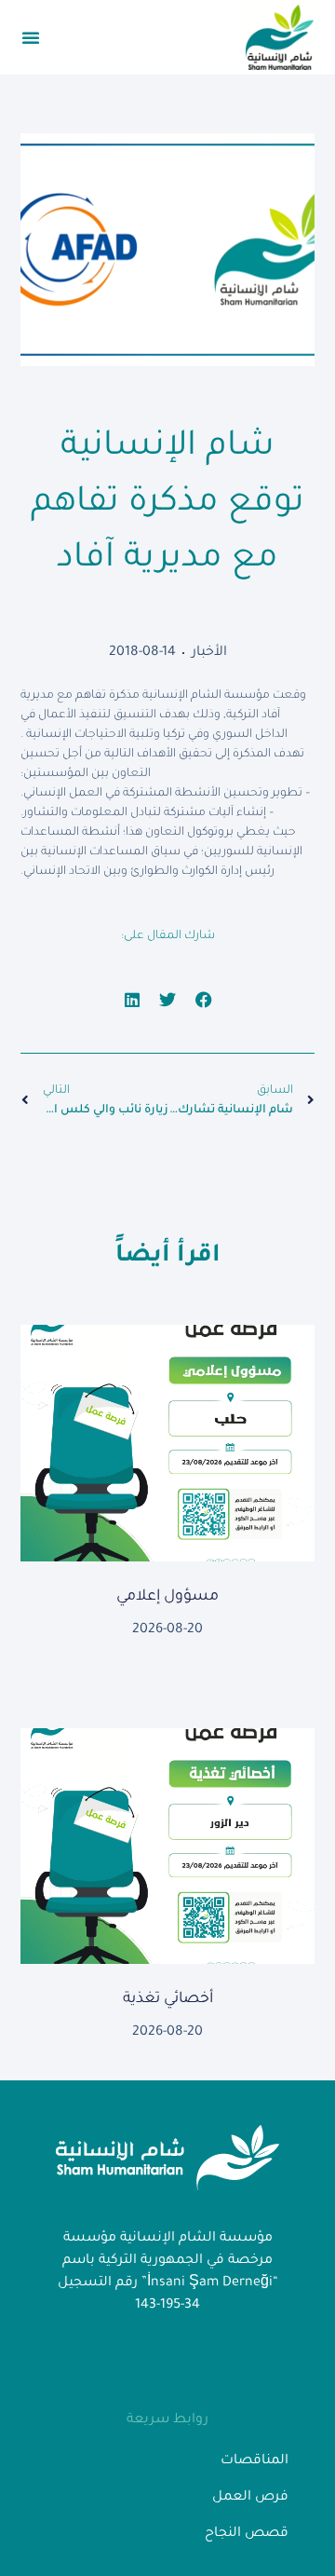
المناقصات (255, 2461)
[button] (31, 37)
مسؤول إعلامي (167, 1597)
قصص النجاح (247, 2534)
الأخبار (209, 653)
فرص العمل (250, 2498)
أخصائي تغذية (168, 1999)
